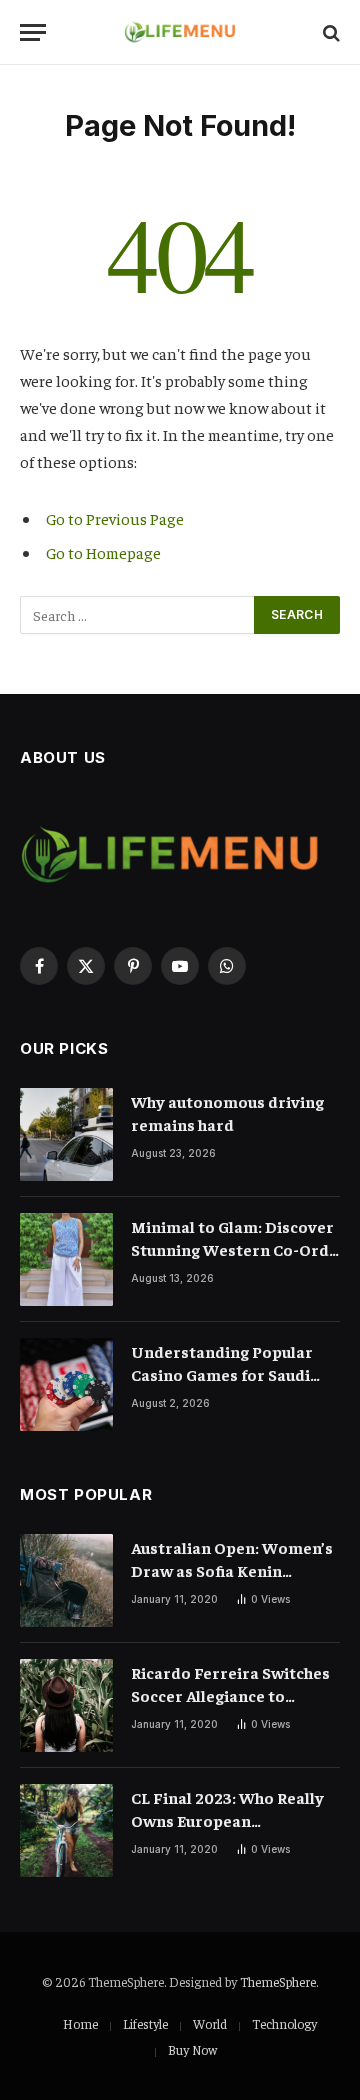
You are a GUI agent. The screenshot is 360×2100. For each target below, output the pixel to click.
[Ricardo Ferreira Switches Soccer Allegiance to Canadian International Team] (66, 1705)
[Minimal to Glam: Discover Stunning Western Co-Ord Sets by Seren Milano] (66, 1259)
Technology (284, 2023)
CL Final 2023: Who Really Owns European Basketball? (227, 1820)
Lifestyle (145, 2023)
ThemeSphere (278, 1981)
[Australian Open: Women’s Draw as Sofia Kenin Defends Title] (66, 1580)
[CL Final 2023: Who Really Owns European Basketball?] (66, 1830)
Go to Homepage (103, 552)
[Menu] (33, 32)
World (210, 2023)
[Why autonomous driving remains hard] (66, 1134)
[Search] (329, 32)
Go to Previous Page (115, 518)
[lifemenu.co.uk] (180, 32)
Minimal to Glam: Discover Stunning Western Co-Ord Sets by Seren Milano (232, 1249)
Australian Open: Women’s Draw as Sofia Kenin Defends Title (232, 1570)
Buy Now (192, 2049)
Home (80, 2023)
